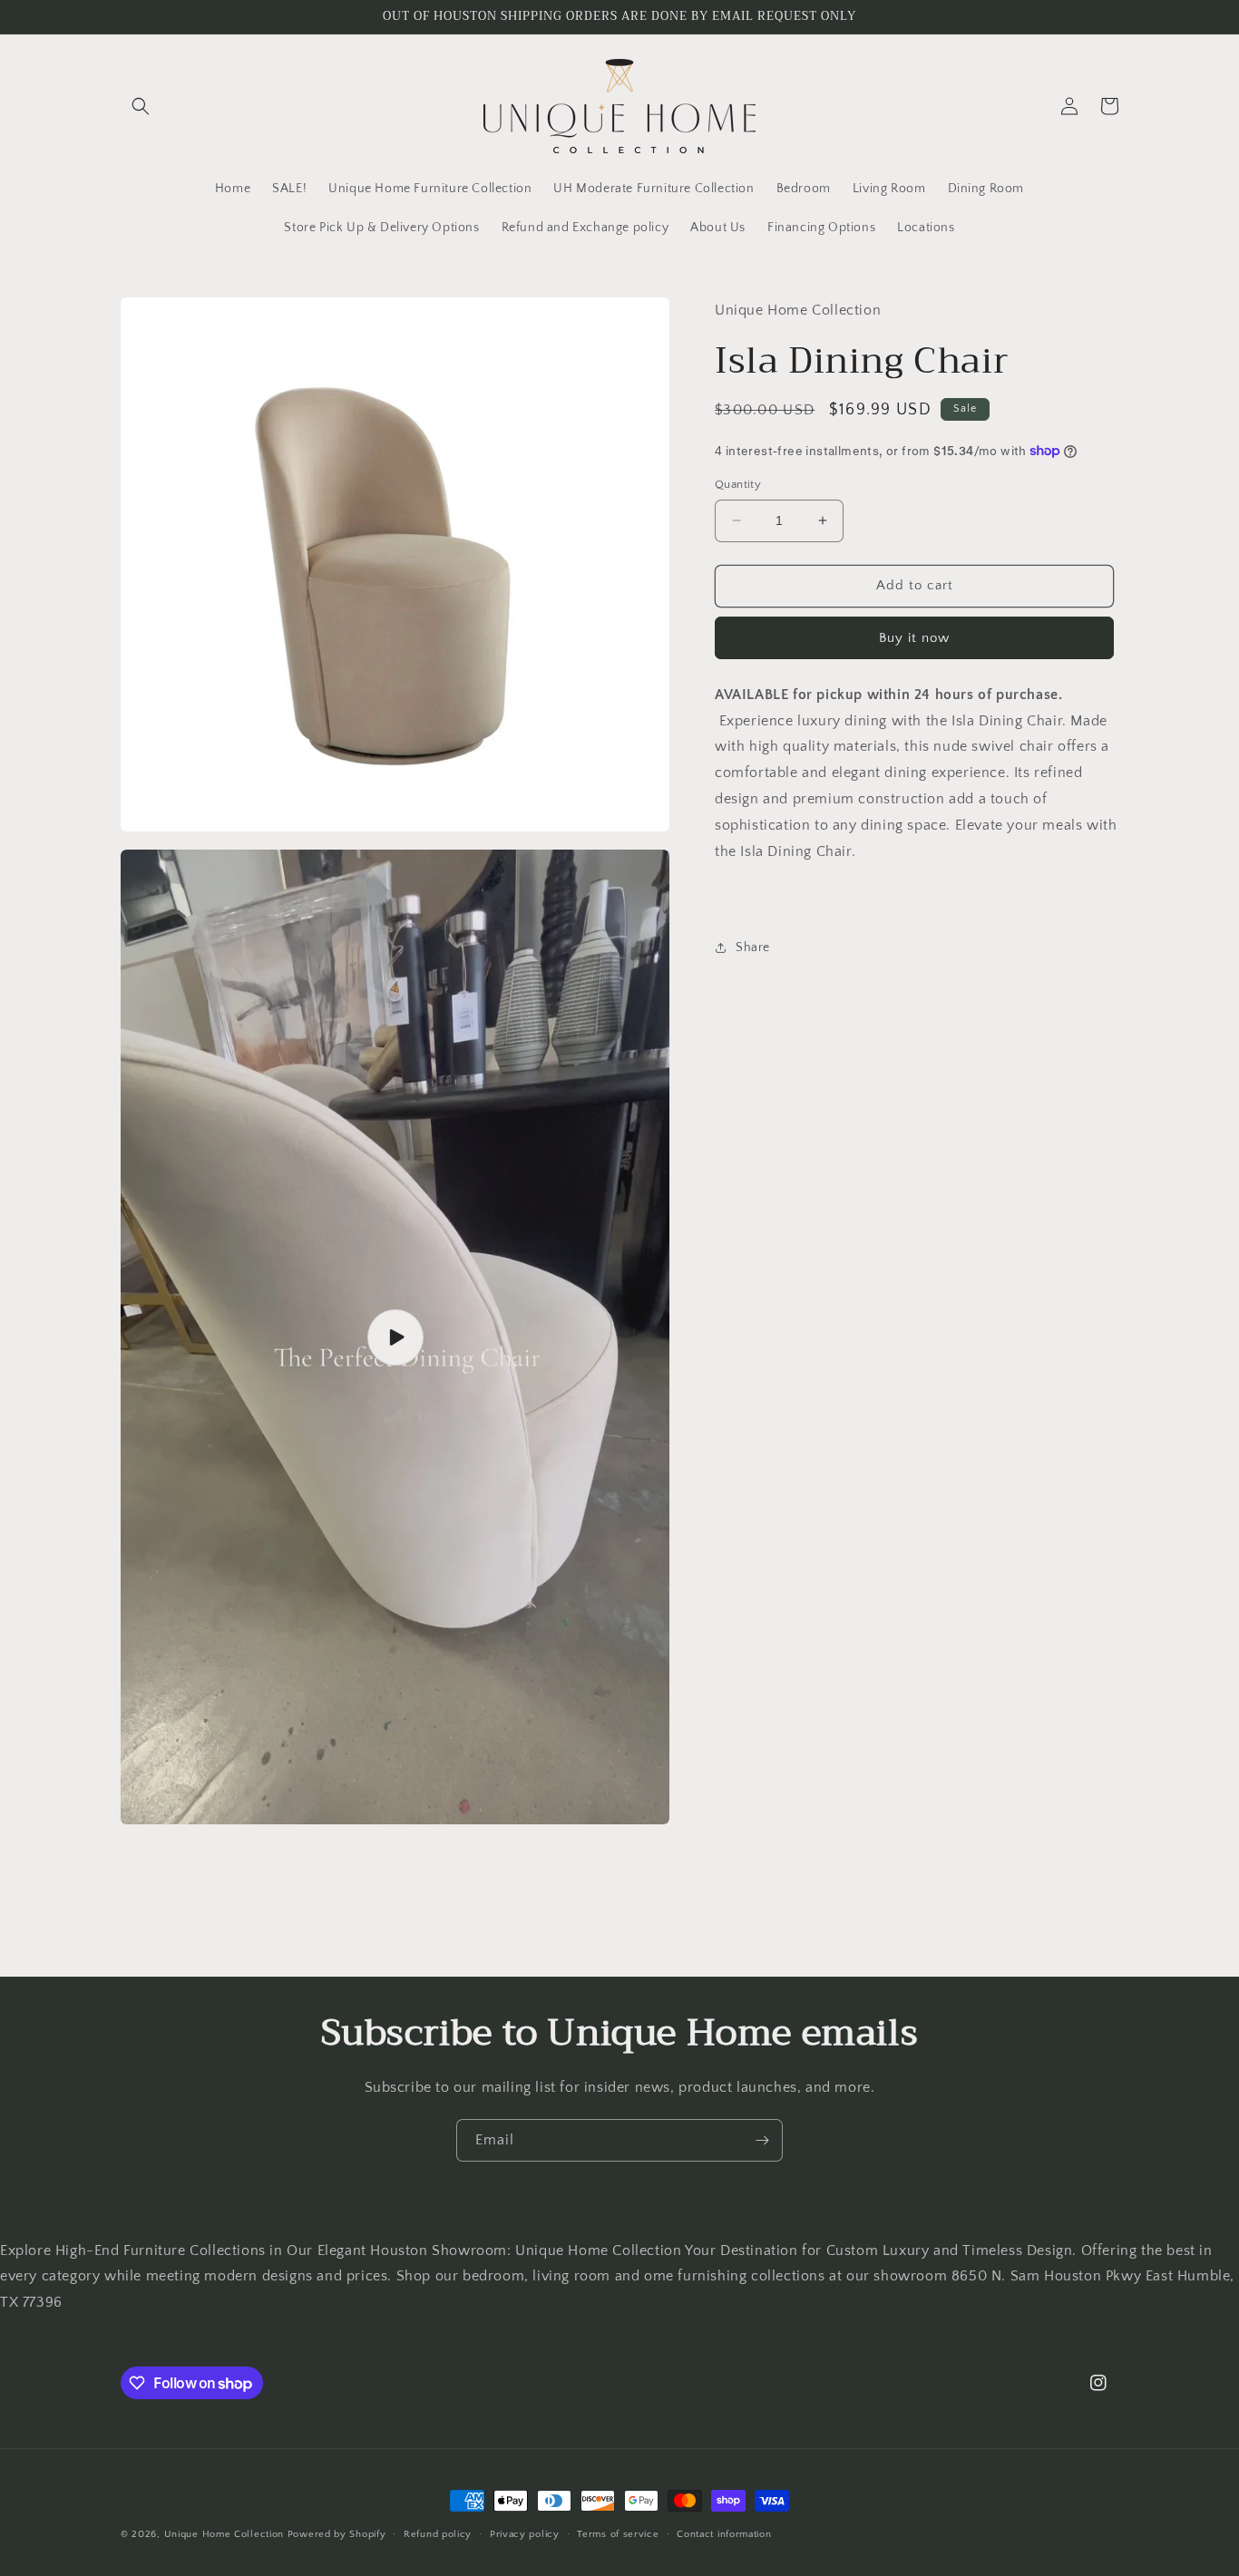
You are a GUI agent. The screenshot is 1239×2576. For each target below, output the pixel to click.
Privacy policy (525, 2534)
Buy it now (914, 637)
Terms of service (618, 2534)
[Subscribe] (762, 2140)
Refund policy (438, 2534)
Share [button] (753, 947)
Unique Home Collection (224, 2534)
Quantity (738, 484)
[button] (141, 106)
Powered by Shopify (337, 2534)
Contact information (724, 2534)
